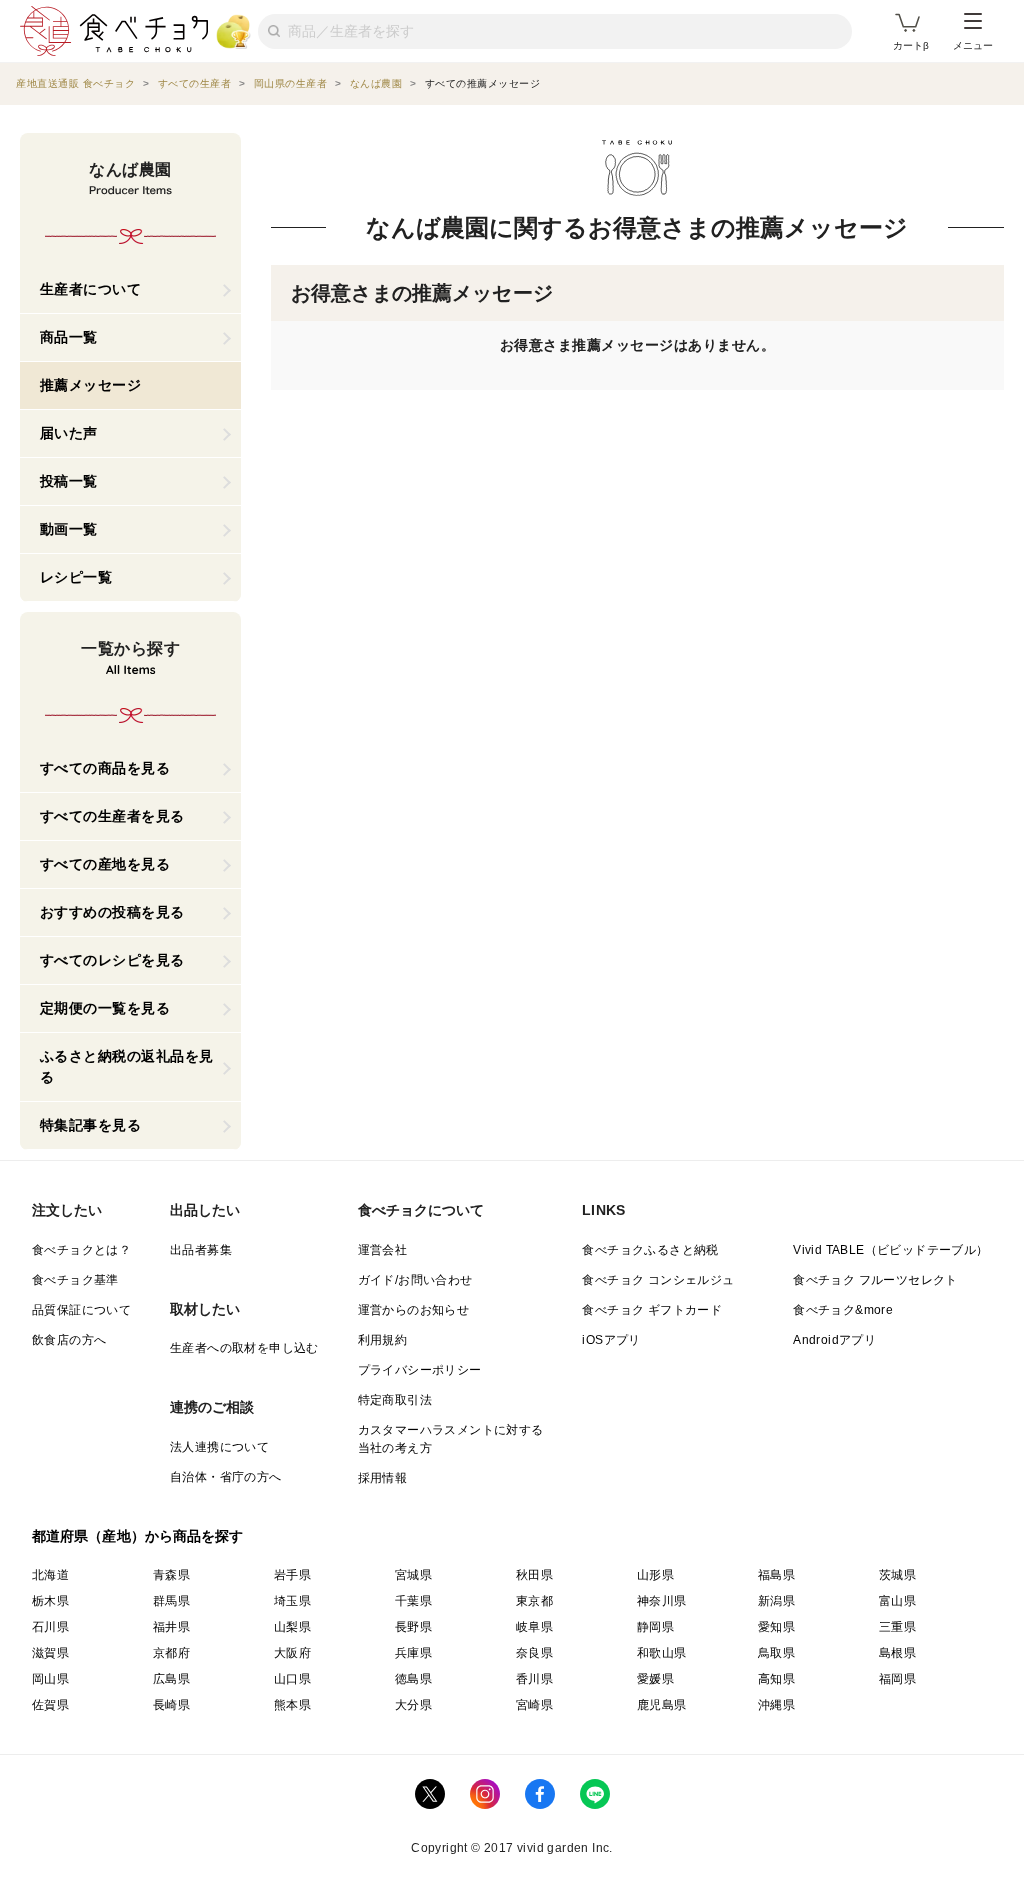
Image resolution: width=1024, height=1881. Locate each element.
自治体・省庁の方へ (226, 1477)
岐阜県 (534, 1627)
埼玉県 (292, 1601)
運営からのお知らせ (414, 1310)
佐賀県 (50, 1705)
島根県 (897, 1653)
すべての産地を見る (105, 864)
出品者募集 (201, 1250)
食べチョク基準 (75, 1280)
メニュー (973, 45)
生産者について (91, 289)
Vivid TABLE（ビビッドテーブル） (890, 1250)
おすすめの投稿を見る (112, 912)
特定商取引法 (395, 1400)
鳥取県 (776, 1653)
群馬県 (171, 1601)
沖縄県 (776, 1705)
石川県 (50, 1627)
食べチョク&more (843, 1310)
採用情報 (383, 1478)
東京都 (534, 1601)
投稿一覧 (69, 481)
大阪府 (292, 1653)
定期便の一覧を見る (105, 1008)
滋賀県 (50, 1653)
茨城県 (897, 1575)
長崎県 (171, 1705)
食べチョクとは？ (81, 1250)
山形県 (655, 1575)
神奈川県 (662, 1601)
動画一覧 (69, 529)
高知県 (776, 1679)
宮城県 (413, 1575)
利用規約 (383, 1340)
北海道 (50, 1575)
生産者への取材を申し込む (244, 1348)
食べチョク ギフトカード (652, 1310)
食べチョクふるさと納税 (650, 1250)
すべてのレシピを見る (112, 960)
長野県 (413, 1627)
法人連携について (219, 1447)
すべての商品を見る (105, 768)
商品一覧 (69, 337)
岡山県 (50, 1679)
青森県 (171, 1575)
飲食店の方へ (69, 1340)
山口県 (292, 1679)
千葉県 (413, 1601)
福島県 (776, 1575)
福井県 (171, 1627)
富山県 (897, 1601)
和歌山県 (662, 1653)
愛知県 (776, 1627)
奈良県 (534, 1653)
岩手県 (292, 1575)
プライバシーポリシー (420, 1370)
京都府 (171, 1653)
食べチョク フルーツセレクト (875, 1280)
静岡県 (655, 1627)
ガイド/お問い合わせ (415, 1280)
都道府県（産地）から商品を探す (138, 1536)
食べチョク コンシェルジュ (658, 1280)
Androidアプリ (834, 1340)
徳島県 (413, 1679)
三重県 (897, 1627)
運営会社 (383, 1250)
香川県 (534, 1679)
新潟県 (776, 1601)
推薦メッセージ (91, 385)
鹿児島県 (662, 1705)
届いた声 (69, 433)
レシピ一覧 (76, 577)
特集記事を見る (91, 1125)
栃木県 (50, 1601)
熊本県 (292, 1705)
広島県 (171, 1679)
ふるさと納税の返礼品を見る (127, 1066)
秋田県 (534, 1575)
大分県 (413, 1705)
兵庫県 (413, 1653)
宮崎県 (534, 1705)
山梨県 (292, 1627)
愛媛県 (655, 1679)
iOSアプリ (611, 1340)
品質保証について (81, 1310)
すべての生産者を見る (112, 816)
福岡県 (897, 1679)
